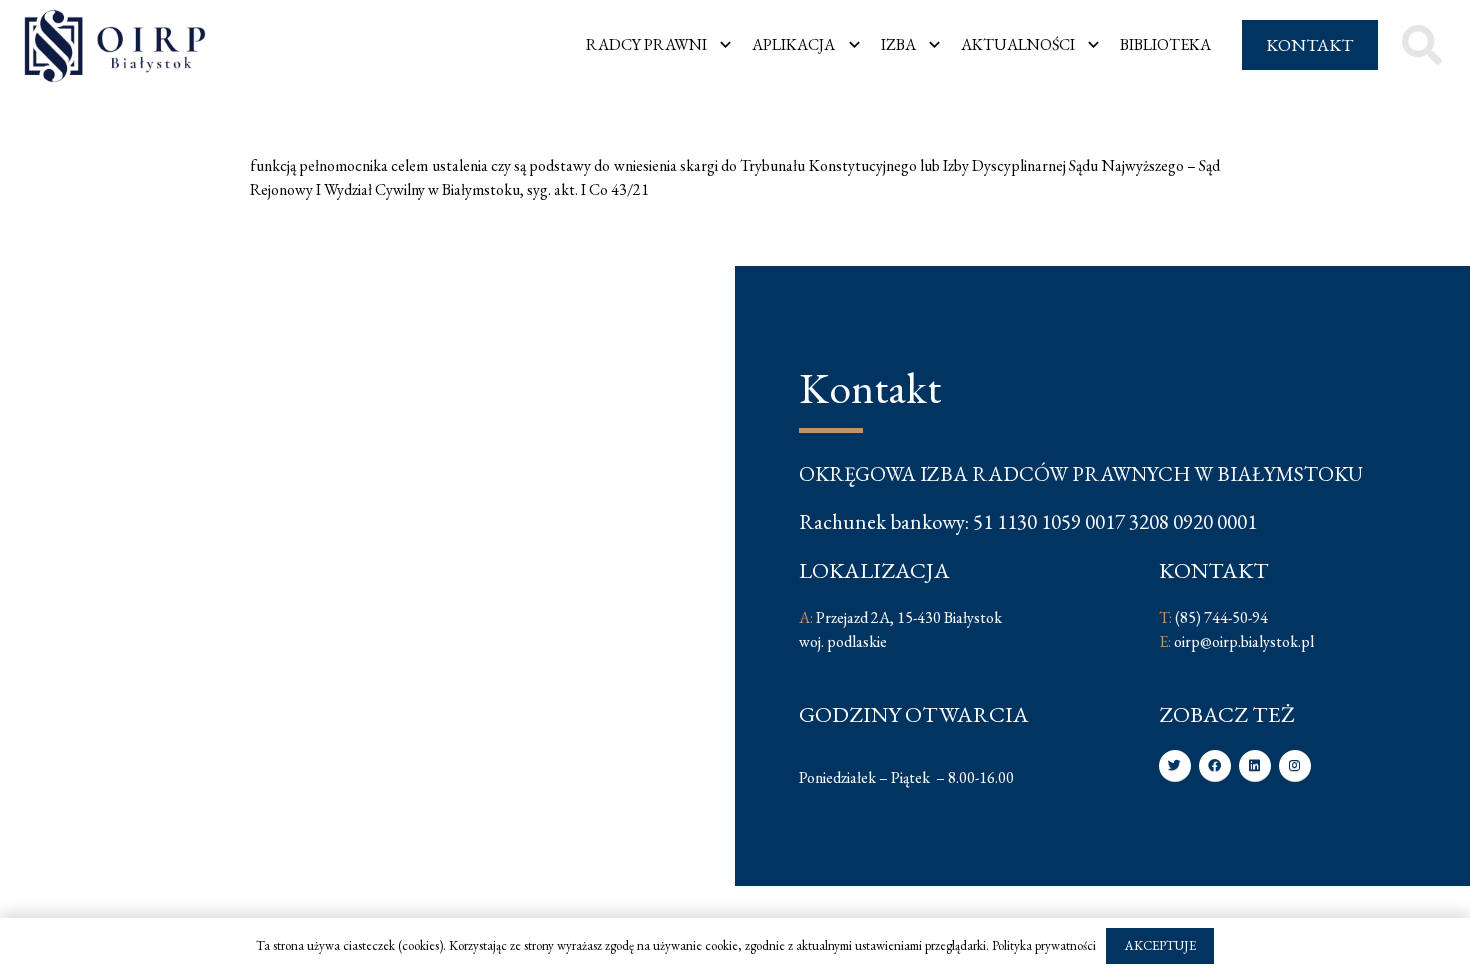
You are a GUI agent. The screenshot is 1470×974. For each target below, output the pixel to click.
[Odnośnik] (115, 45)
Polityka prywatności (1044, 945)
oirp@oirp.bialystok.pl (1244, 641)
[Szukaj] (1422, 45)
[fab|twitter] (1175, 766)
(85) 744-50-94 (1221, 617)
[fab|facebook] (1215, 766)
